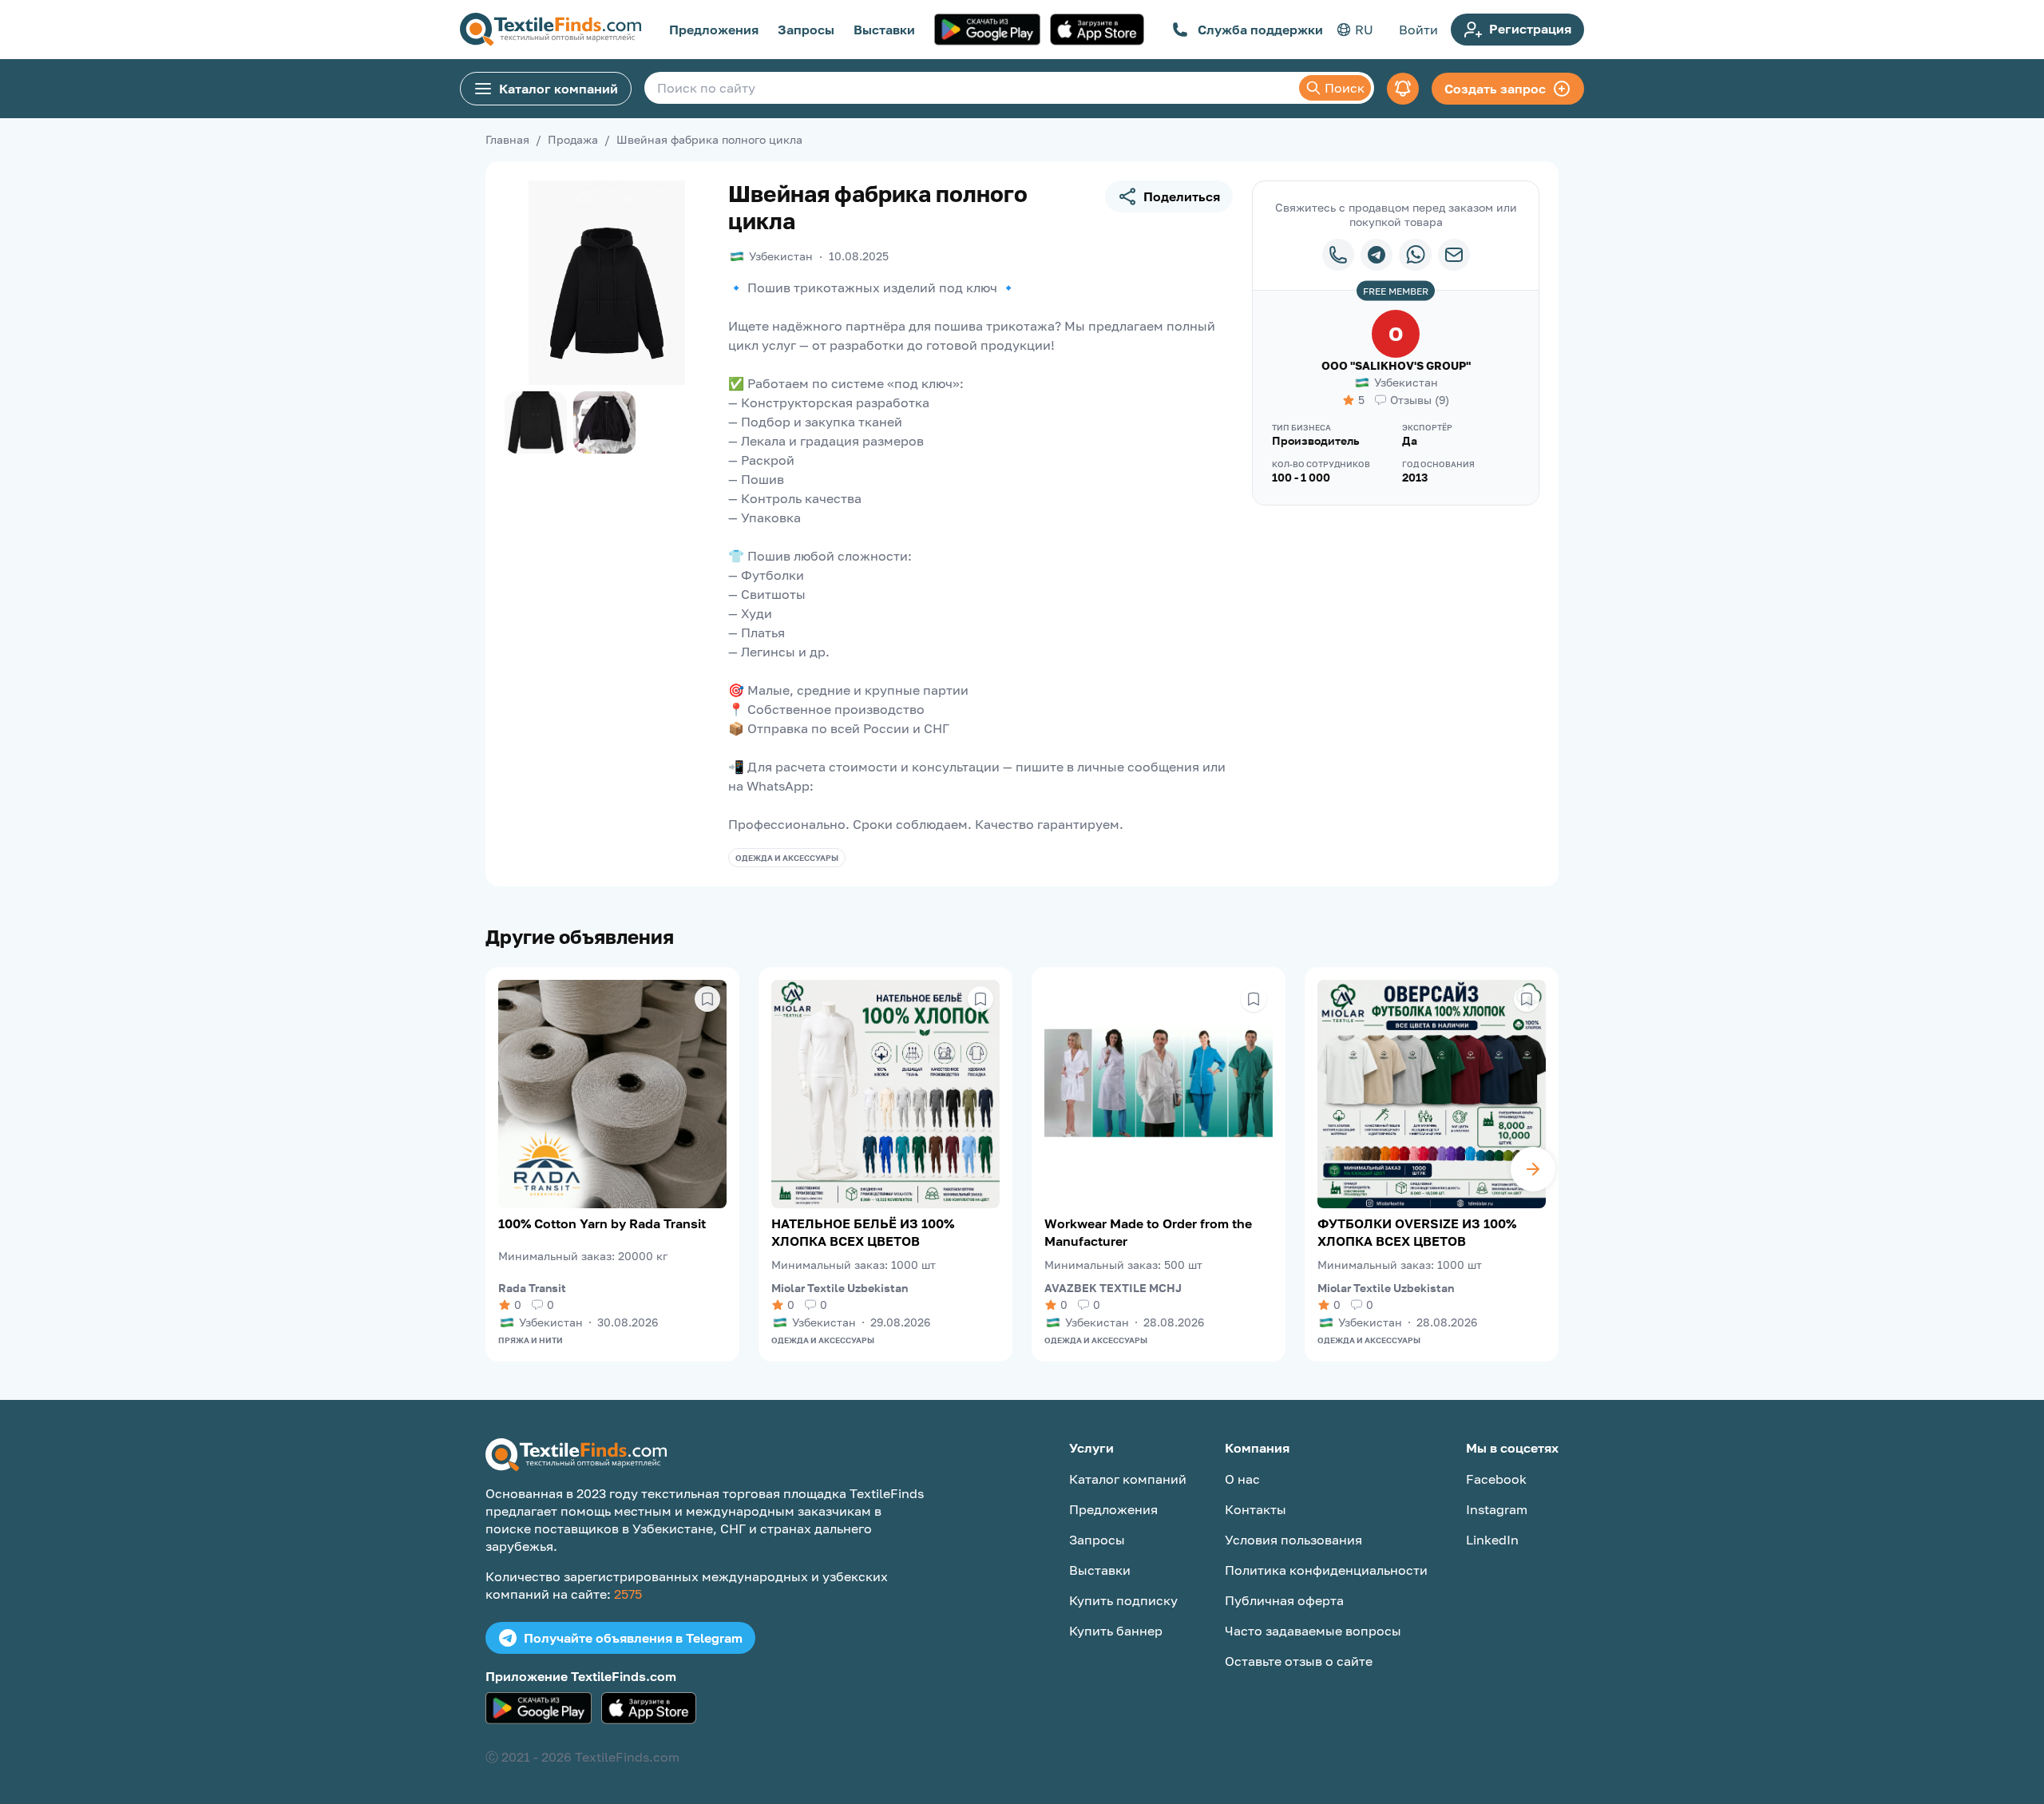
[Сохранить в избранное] (707, 999)
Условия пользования (1293, 1540)
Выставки (884, 30)
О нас (1242, 1479)
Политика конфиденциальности (1326, 1570)
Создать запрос (1495, 89)
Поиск (1345, 88)
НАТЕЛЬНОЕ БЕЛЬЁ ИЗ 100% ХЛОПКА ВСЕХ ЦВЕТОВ (863, 1232)
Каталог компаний (559, 89)
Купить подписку (1123, 1600)
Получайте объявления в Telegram (633, 1638)
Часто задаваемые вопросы (1313, 1631)
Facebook (1496, 1479)
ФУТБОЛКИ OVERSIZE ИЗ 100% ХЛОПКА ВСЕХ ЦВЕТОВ (1417, 1232)
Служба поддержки (1260, 30)
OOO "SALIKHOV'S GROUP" (1396, 365)
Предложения (714, 30)
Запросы (806, 30)
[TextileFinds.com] (551, 30)
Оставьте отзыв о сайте (1299, 1661)
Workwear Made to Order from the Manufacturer (1148, 1232)
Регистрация (1530, 29)
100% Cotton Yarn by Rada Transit (602, 1223)
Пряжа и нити (531, 1340)
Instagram (1497, 1509)
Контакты (1256, 1509)
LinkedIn (1492, 1540)
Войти (1418, 30)
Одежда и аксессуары (787, 858)
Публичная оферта (1284, 1600)
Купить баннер (1116, 1631)
